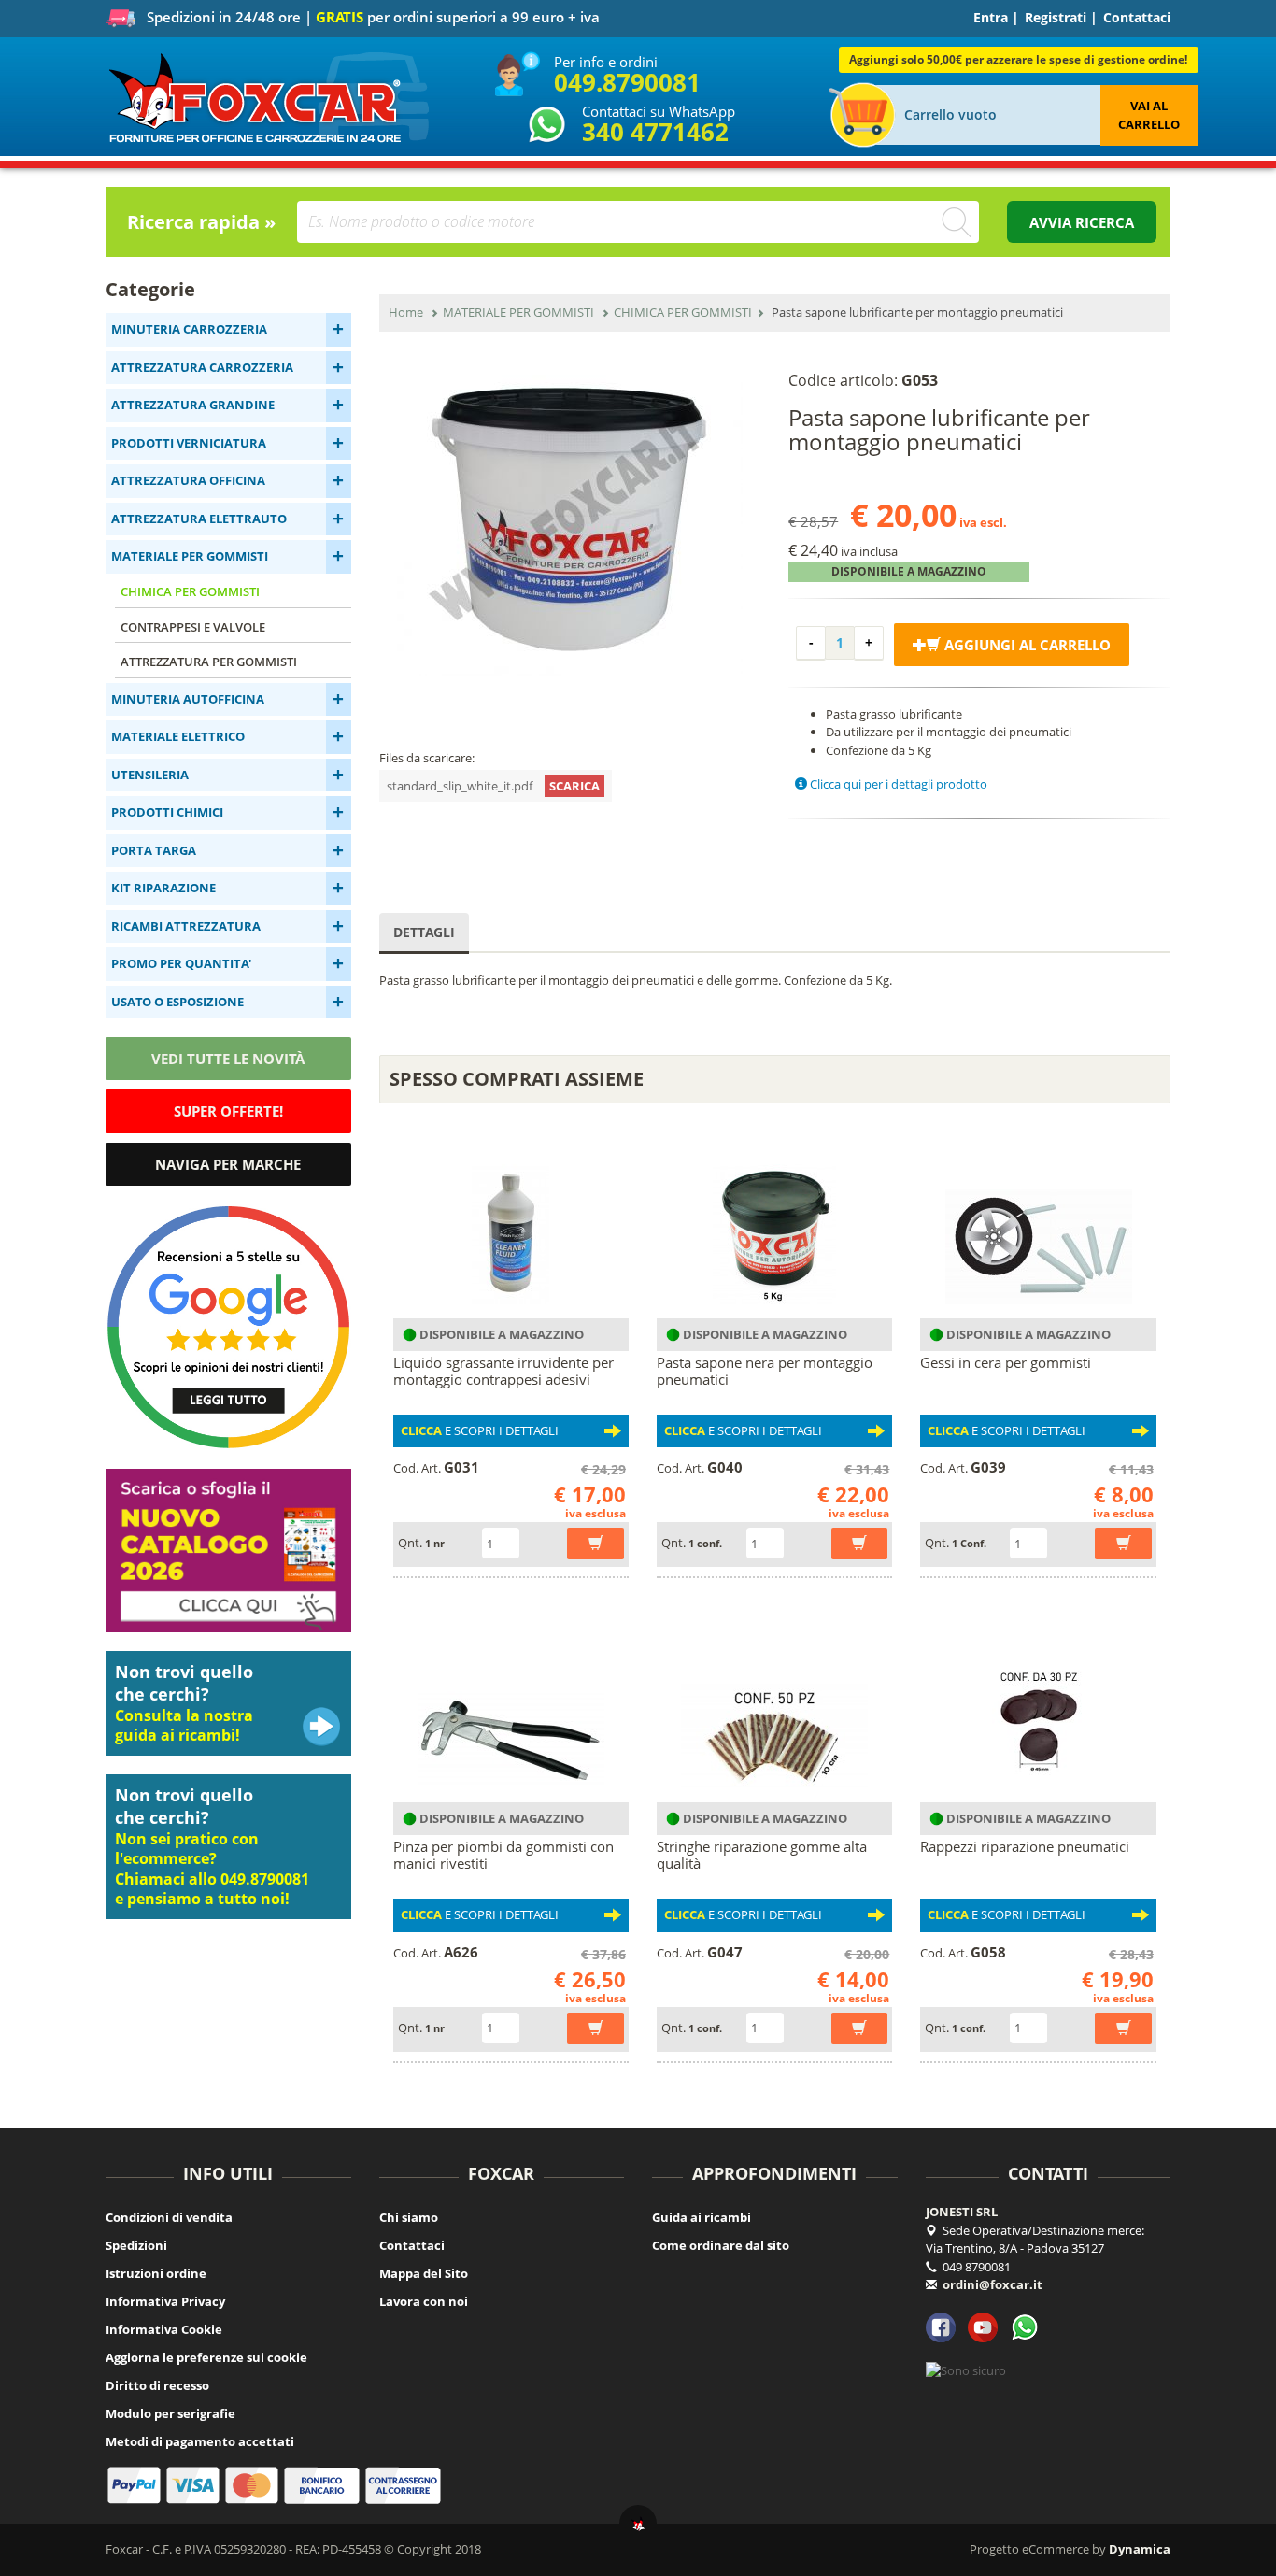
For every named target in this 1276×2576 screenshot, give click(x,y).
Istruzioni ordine (156, 2273)
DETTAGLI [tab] (424, 932)
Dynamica (1140, 2549)
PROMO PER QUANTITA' (181, 963)
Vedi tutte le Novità (228, 1059)
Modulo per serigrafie (170, 2413)
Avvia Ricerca (1082, 222)
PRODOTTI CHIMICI (167, 812)
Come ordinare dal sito (721, 2245)
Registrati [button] (1056, 17)
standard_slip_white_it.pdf (493, 786)
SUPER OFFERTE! (228, 1111)
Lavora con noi (424, 2301)
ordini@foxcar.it (992, 2284)
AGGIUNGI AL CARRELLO (1026, 645)
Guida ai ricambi (702, 2217)
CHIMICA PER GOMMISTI (190, 591)
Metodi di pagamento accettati (200, 2441)
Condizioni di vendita (169, 2217)
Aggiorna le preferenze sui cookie (206, 2357)
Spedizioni (136, 2245)
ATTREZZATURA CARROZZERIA (202, 367)
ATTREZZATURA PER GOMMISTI (209, 662)
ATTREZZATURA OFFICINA (188, 480)
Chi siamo (409, 2217)
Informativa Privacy (165, 2301)
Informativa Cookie (164, 2329)
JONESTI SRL (962, 2212)
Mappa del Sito (424, 2273)
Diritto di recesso (157, 2385)
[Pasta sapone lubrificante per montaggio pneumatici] (570, 518)
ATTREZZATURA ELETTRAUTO (199, 519)
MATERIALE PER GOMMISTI (190, 556)
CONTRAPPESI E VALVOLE (193, 627)
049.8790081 (627, 82)
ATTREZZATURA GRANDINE (193, 405)
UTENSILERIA (150, 775)
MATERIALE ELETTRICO (178, 736)
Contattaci (1137, 17)
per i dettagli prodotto (899, 784)
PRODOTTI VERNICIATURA (189, 443)
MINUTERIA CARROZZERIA (189, 329)
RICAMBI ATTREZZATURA (186, 926)
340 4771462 (655, 132)
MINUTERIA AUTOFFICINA (188, 699)
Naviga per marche (228, 1164)
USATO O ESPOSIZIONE (177, 1002)
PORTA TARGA (154, 850)
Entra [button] (991, 17)
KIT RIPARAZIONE (163, 888)
